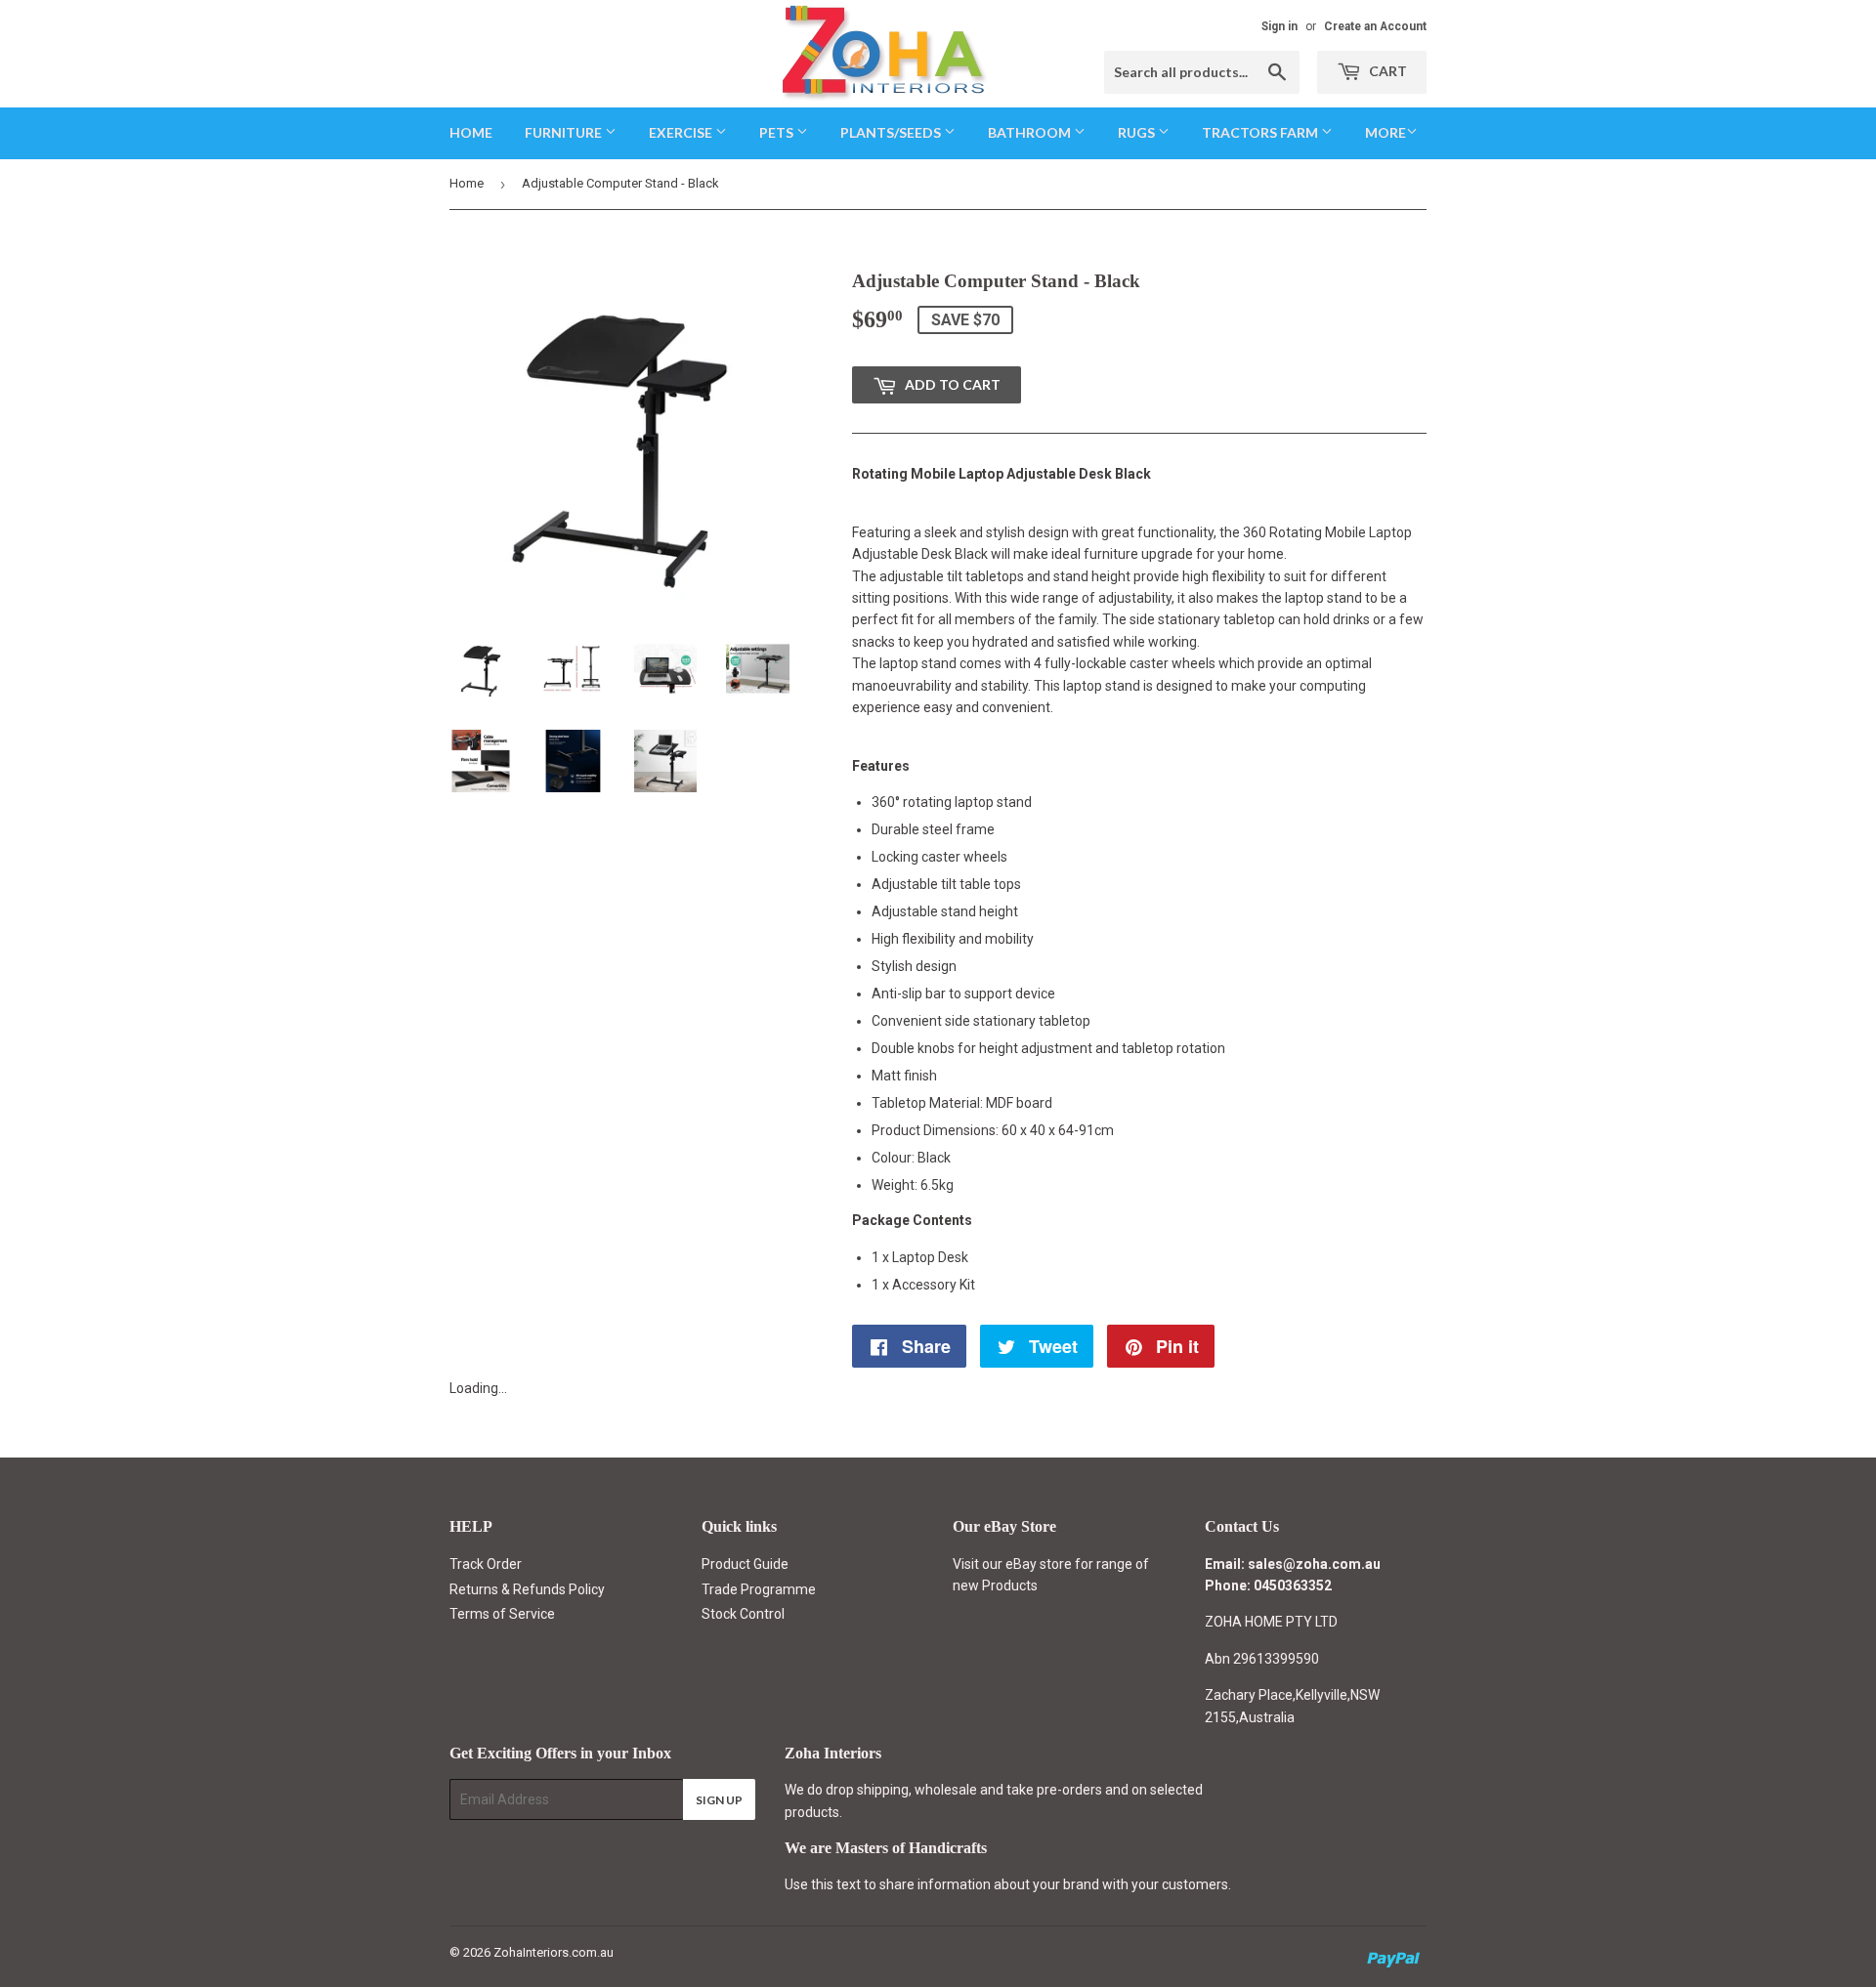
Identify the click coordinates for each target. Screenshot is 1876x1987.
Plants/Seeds (892, 132)
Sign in (1279, 26)
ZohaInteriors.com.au (554, 1952)
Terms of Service (502, 1614)
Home (471, 132)
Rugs (1138, 132)
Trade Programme (759, 1589)
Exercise (682, 132)
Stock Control (743, 1614)
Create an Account (1375, 26)
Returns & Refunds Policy (527, 1589)
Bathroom (1031, 132)
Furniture (565, 132)
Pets (778, 132)
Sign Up (719, 1800)
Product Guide (745, 1564)
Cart (1386, 71)
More (1386, 132)
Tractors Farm (1261, 132)
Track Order (486, 1564)
